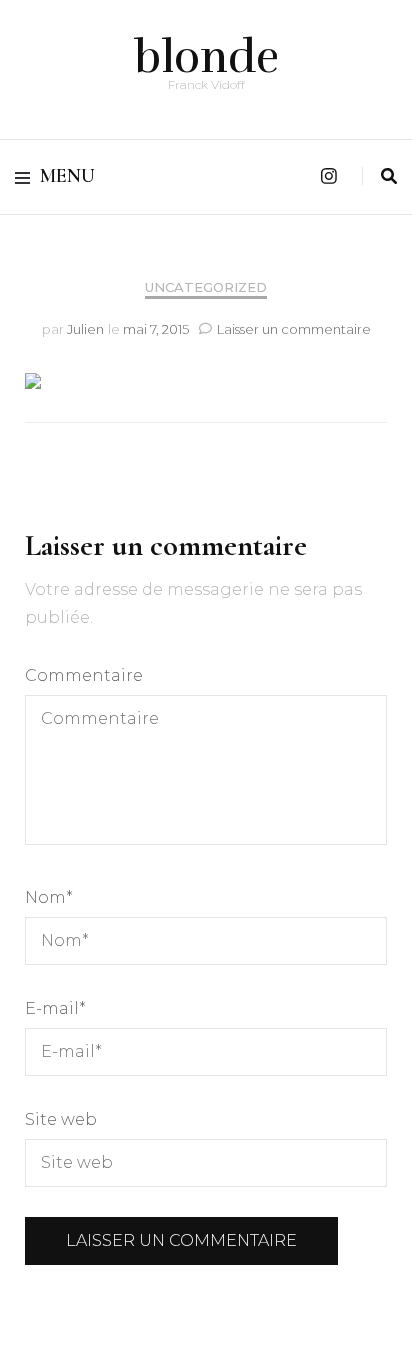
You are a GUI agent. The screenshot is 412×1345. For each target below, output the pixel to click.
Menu (67, 176)
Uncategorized (206, 287)
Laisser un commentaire (294, 329)
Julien (85, 329)
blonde (206, 57)
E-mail (55, 1008)
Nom (49, 897)
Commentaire (84, 675)
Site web (61, 1119)
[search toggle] (389, 176)
